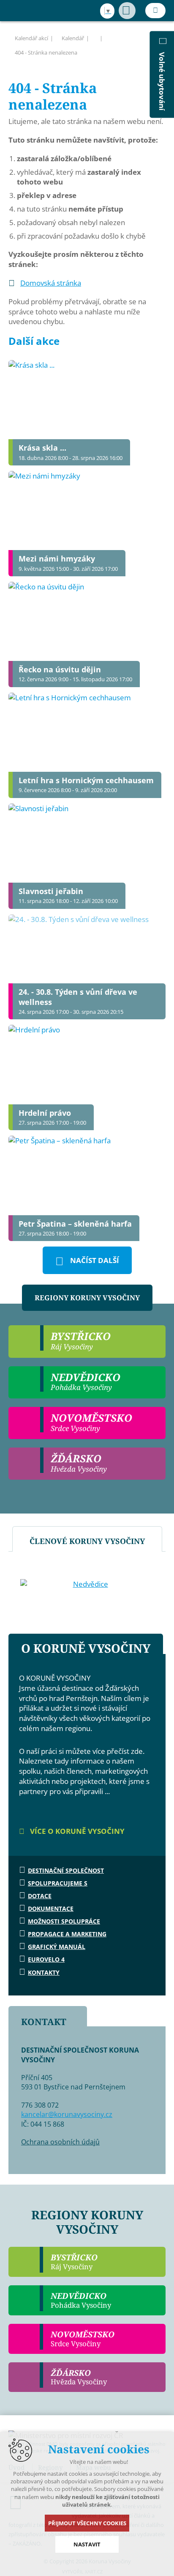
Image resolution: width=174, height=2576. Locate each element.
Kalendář (73, 38)
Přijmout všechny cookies (87, 2523)
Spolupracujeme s (58, 1883)
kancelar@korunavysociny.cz (67, 2114)
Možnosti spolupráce (64, 1921)
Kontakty (44, 1972)
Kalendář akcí (31, 38)
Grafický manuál (57, 1947)
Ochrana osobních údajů (60, 2142)
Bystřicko (74, 2262)
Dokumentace (51, 1909)
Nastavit (87, 2544)
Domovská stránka (51, 283)
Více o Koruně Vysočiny (76, 1831)
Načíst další (95, 1260)
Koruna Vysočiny (30, 11)
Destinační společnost (66, 1870)
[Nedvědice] (87, 1584)
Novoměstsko (83, 2339)
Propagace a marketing (67, 1934)
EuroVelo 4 (46, 1959)
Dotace (40, 1896)
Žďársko (79, 2377)
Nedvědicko (81, 2300)
